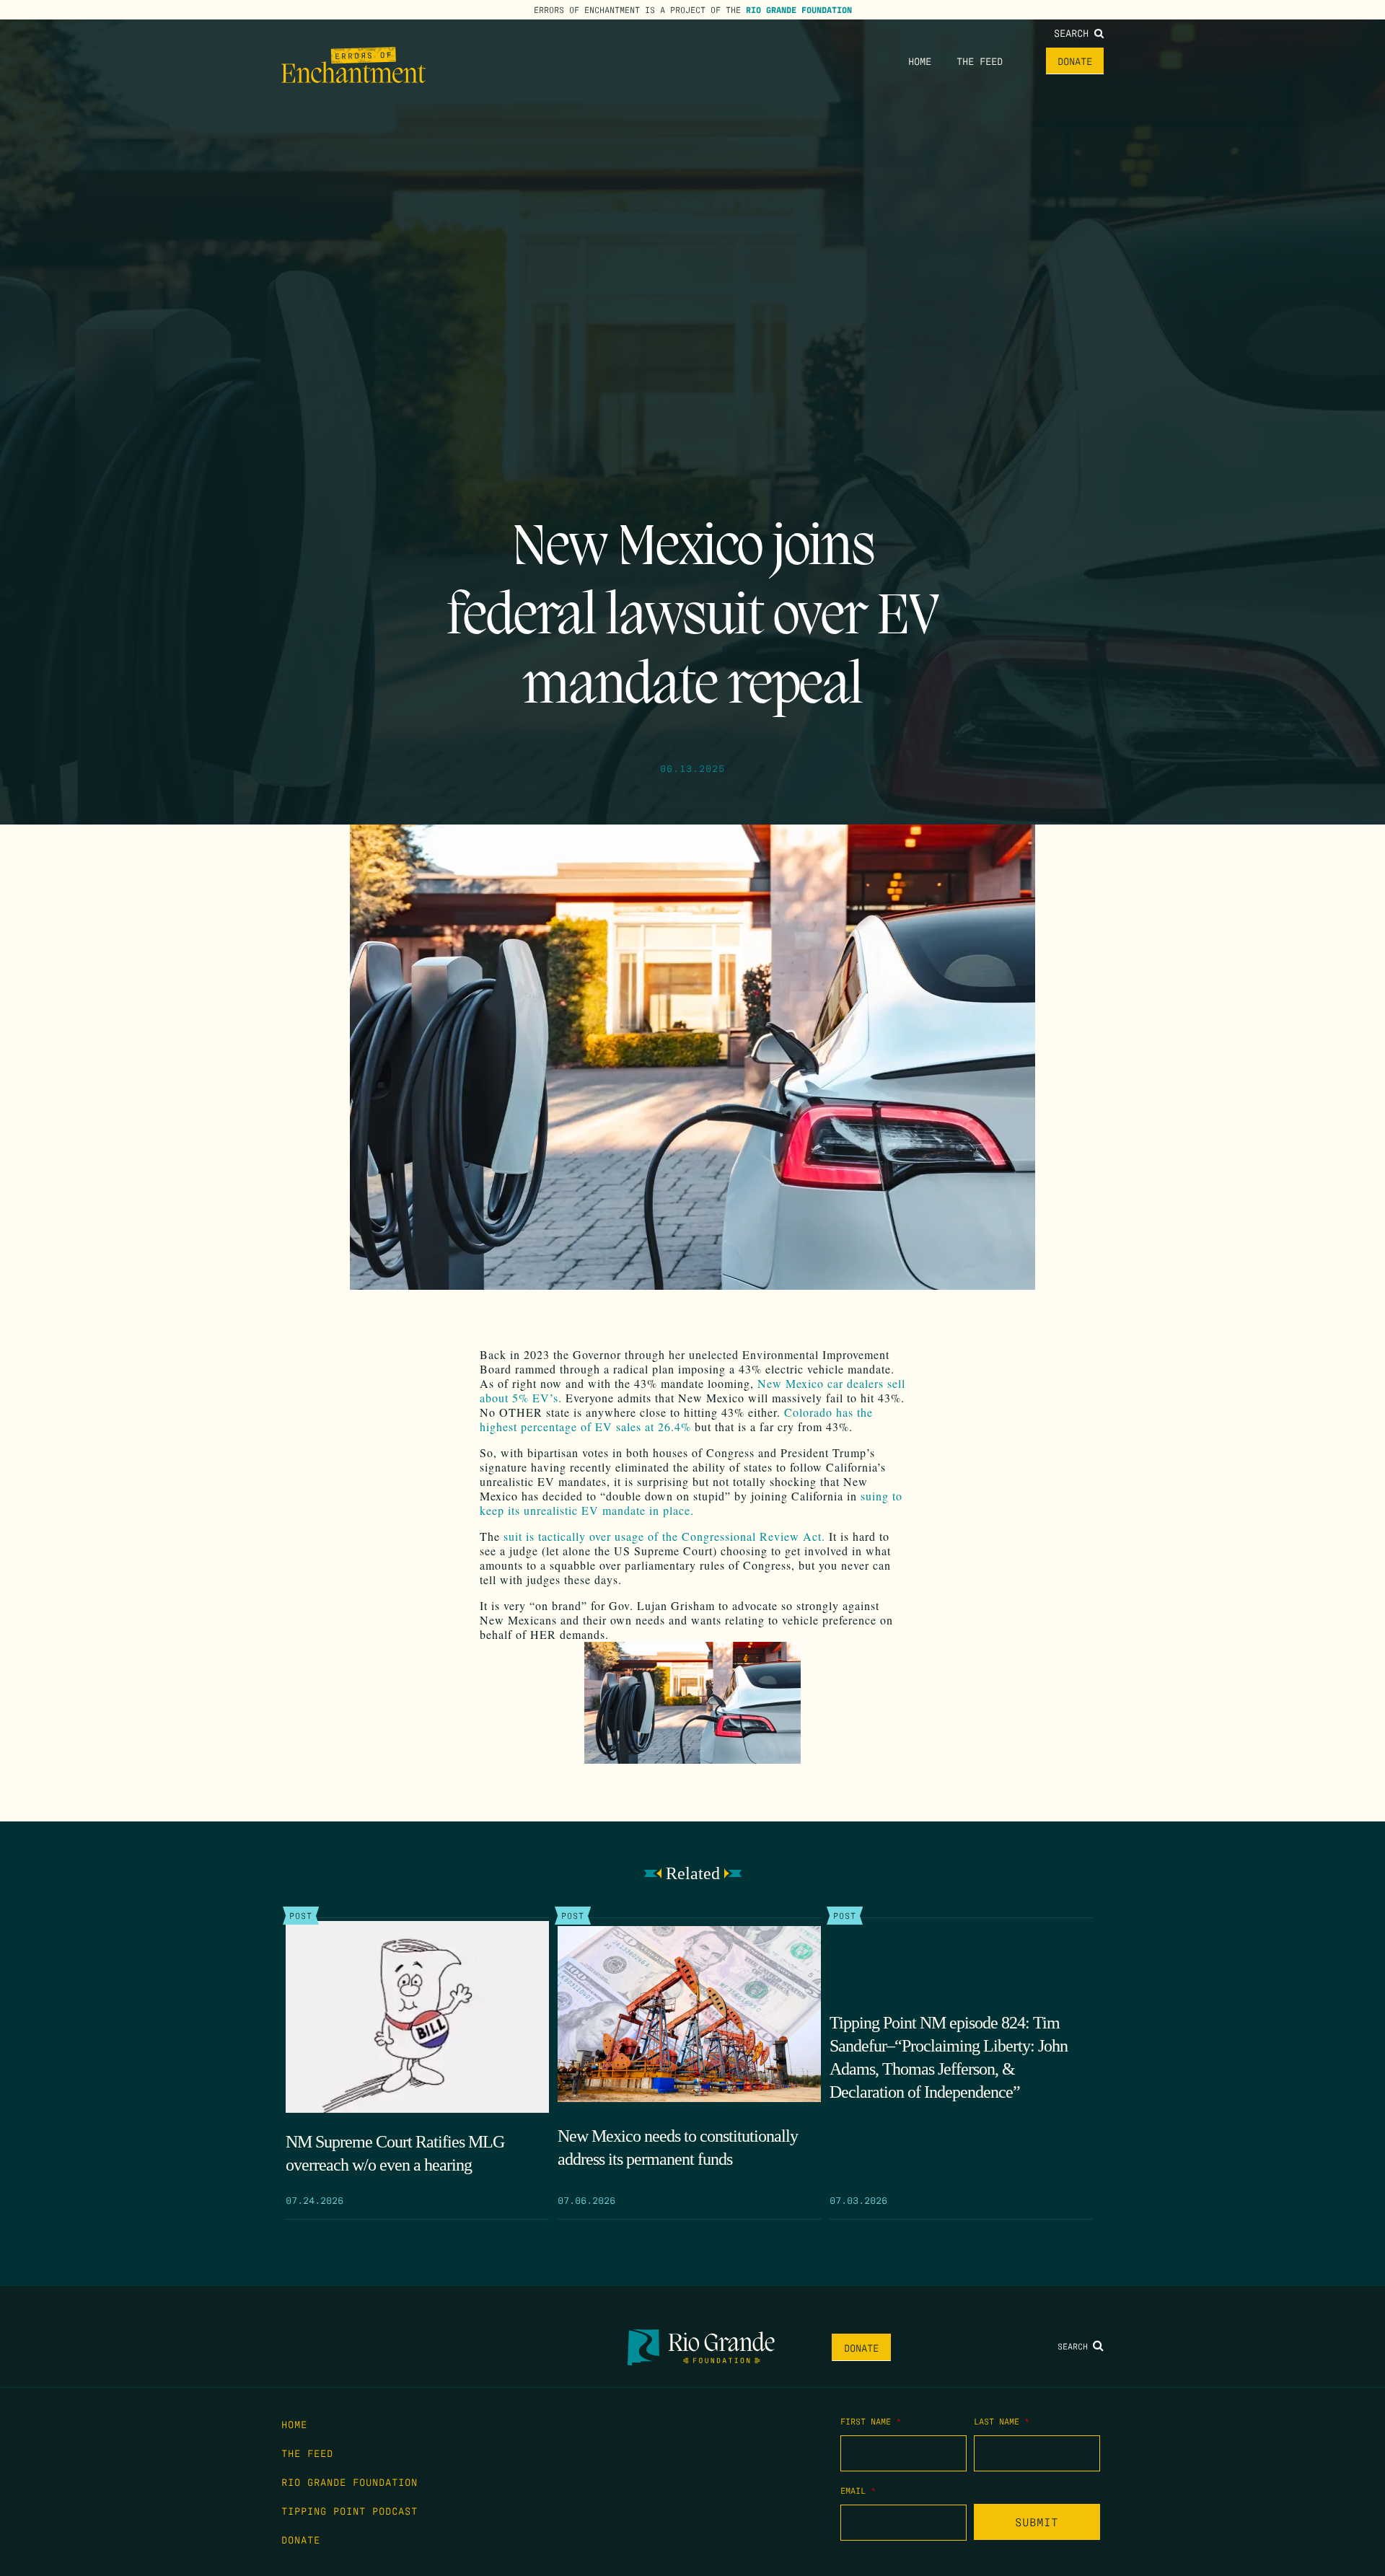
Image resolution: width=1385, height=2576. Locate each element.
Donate (1075, 61)
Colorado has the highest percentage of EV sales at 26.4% (676, 1419)
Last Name (1002, 2421)
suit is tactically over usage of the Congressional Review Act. (664, 1536)
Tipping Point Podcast (349, 2510)
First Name (871, 2421)
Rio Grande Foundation (799, 9)
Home (920, 61)
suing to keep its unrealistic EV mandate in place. (691, 1503)
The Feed (980, 61)
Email (858, 2490)
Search (1074, 32)
